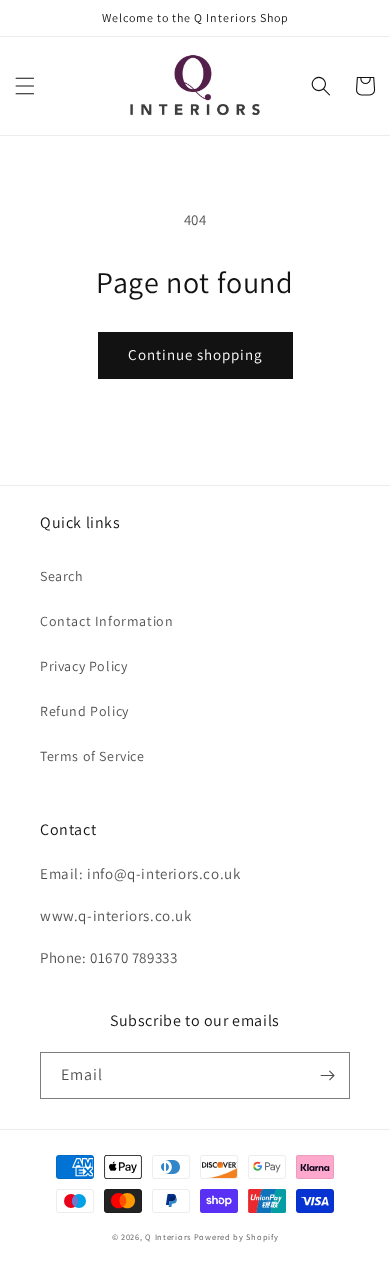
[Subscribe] (327, 1075)
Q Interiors (168, 1236)
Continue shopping (195, 354)
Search (62, 576)
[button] (25, 86)
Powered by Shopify (236, 1236)
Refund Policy (84, 711)
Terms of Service (92, 756)
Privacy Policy (83, 666)
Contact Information (106, 621)
